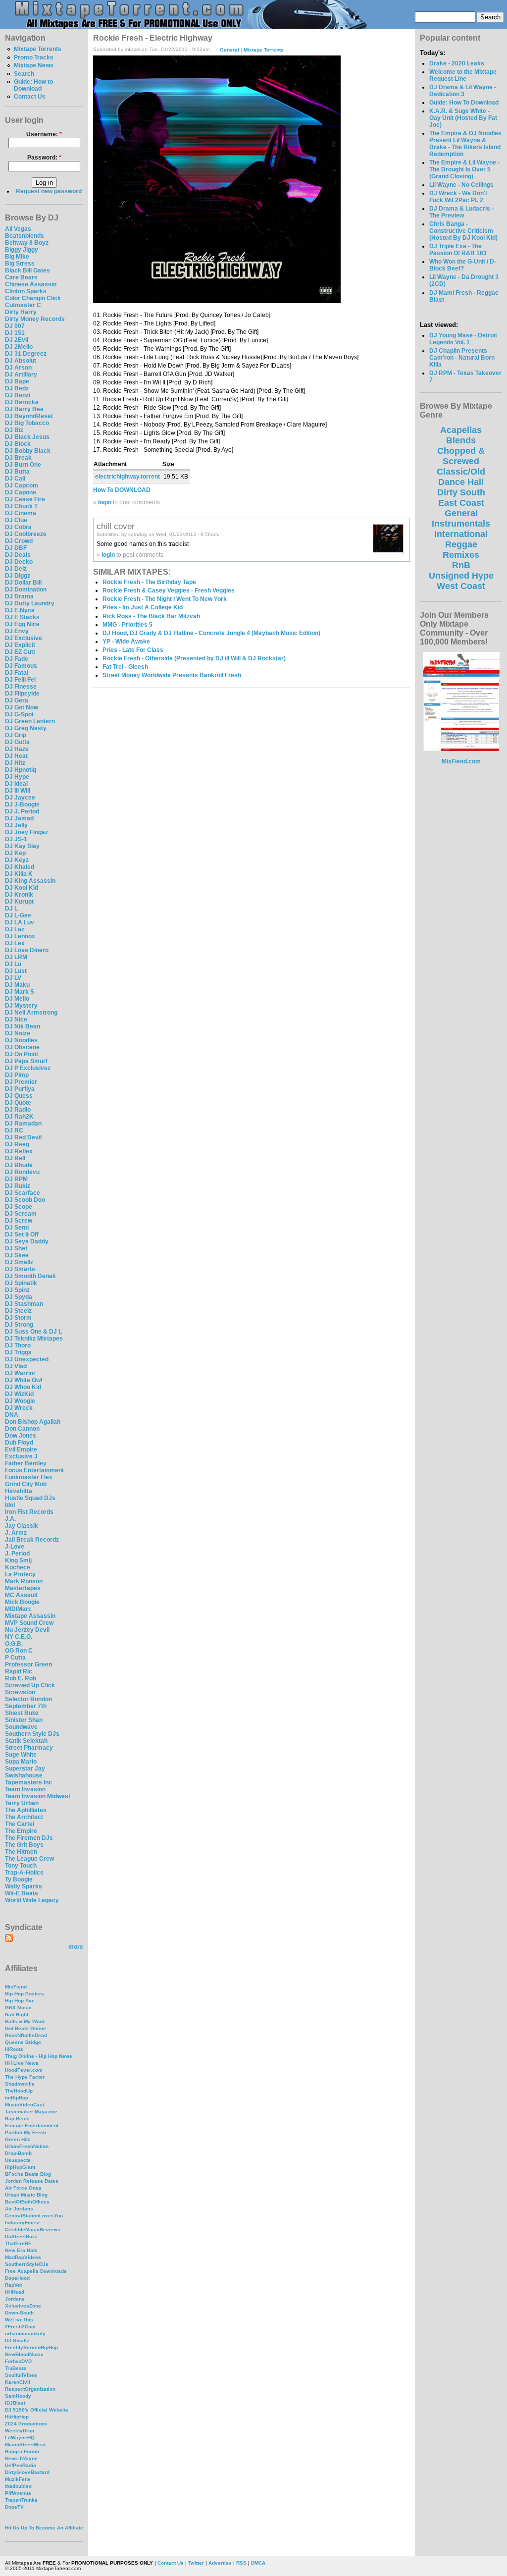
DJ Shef (16, 1248)
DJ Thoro (18, 1345)
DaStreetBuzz (21, 2236)
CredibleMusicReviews (33, 2229)
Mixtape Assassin (30, 1616)
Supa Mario (21, 1762)
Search (24, 74)
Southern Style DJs (32, 1734)
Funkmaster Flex (29, 1477)
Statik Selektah (26, 1741)
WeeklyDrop (20, 2431)
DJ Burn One (23, 465)
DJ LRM (16, 957)
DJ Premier (21, 1082)
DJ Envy (17, 631)
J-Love (15, 1547)
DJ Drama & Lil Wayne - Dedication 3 (463, 91)
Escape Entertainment (32, 2125)
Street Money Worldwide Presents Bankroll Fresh (172, 675)
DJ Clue (16, 520)
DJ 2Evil (17, 340)
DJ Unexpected (27, 1359)
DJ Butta (17, 472)
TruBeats (16, 2368)
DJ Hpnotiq (21, 770)
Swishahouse (24, 1775)
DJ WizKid (19, 1394)
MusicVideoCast (25, 2105)
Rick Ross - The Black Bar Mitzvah (151, 616)
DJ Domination (26, 590)
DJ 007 (15, 326)
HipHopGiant (20, 2167)
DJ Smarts (20, 1269)
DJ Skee (17, 1255)
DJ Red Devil (23, 1137)
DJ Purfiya (20, 1089)
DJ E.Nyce (20, 610)
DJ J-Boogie (22, 805)
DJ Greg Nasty (26, 728)
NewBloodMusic (24, 2354)
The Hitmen (21, 1852)
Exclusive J (21, 1456)
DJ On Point (22, 1054)
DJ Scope (19, 1207)
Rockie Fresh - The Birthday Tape (149, 582)
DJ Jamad (19, 818)
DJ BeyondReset (29, 416)
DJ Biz (14, 430)
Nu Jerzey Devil (27, 1630)
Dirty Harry (21, 312)
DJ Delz (16, 569)
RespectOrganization (30, 2389)
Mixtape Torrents (38, 49)
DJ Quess (19, 1096)
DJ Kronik (19, 895)
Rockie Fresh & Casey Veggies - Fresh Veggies (169, 590)
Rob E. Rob (21, 1678)
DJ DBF (16, 548)
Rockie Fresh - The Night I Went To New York (165, 599)
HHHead (15, 2292)
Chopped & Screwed (461, 456)
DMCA (258, 2563)
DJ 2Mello (19, 347)
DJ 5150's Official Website (37, 2410)
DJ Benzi (18, 395)
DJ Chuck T (21, 506)
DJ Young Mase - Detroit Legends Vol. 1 (463, 339)
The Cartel (20, 1824)
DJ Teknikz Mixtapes (34, 1339)
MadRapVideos (23, 2257)
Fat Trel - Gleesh (125, 667)
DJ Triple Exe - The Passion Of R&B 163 (458, 250)
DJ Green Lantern (30, 721)
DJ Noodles (21, 1040)
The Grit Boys (24, 1845)
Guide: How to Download (33, 85)
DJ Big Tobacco (27, 423)
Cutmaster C (23, 305)
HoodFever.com (24, 2070)
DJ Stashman (24, 1304)
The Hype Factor (25, 2077)
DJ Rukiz (18, 1186)
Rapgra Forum (22, 2451)
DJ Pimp (17, 1075)
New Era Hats (21, 2250)
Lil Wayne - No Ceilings (461, 185)
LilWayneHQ (20, 2438)
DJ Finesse (21, 687)
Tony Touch (21, 1866)
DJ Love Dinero (27, 950)
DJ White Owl (24, 1380)
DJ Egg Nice (22, 624)
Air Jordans (19, 2209)
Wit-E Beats (22, 1893)
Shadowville (20, 2084)
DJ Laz (15, 929)
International (461, 534)
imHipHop (17, 2098)
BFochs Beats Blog (28, 2174)
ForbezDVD (18, 2361)
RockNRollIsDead (26, 2035)
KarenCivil (18, 2382)
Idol (10, 1505)
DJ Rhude (19, 1165)
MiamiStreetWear (25, 2444)
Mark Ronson (24, 1581)
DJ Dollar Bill (23, 583)
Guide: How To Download (464, 103)
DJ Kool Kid (22, 888)
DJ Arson (18, 368)
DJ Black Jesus (27, 437)
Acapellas (461, 430)
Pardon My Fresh (25, 2132)
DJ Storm (18, 1318)
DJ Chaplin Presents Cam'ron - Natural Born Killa (462, 358)
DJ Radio (18, 1110)
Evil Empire (21, 1449)
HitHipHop (17, 2417)
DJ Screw (19, 1221)
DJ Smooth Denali (30, 1276)
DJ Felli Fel (20, 680)
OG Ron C (19, 1651)
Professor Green (28, 1664)
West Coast (461, 586)
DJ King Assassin (30, 881)
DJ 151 (15, 333)
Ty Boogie (19, 1879)
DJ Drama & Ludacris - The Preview (461, 212)
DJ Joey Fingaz (26, 832)
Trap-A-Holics (24, 1873)
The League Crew (29, 1859)
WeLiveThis (19, 2320)
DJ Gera (17, 700)
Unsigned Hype (461, 576)
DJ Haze (17, 749)
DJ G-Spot (19, 714)
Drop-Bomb (18, 2153)
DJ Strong (19, 1325)
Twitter (196, 2563)
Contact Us (30, 97)
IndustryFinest (22, 2223)
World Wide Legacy (32, 1900)
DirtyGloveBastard (27, 2472)
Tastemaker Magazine (31, 2112)
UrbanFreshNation (27, 2146)
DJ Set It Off (22, 1234)
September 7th (26, 1706)
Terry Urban (22, 1803)
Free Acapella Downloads (36, 2271)
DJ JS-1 (16, 839)
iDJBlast (15, 2403)
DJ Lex (15, 943)
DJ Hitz (15, 763)
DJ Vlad (16, 1366)
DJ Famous (21, 666)
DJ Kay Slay (22, 846)
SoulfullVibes (21, 2375)
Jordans (15, 2299)
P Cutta (15, 1658)
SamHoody (18, 2396)
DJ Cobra (18, 527)
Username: (44, 134)
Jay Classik (22, 1526)
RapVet (13, 2285)
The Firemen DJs (29, 1838)
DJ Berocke (22, 402)
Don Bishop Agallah (33, 1422)
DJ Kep (15, 853)
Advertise (220, 2563)
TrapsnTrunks (21, 2500)
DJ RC (14, 1130)
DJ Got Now (22, 707)
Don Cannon (22, 1429)
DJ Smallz (19, 1262)
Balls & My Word (25, 2021)
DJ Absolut (21, 361)
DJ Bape (17, 381)
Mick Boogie (22, 1602)
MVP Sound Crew (29, 1623)
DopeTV (14, 2507)
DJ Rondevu (22, 1172)
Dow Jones (21, 1436)
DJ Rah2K (19, 1117)
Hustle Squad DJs (30, 1498)
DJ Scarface (23, 1193)
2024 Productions (26, 2424)
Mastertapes (23, 1588)
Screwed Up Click (30, 1685)
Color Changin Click (33, 298)
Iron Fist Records (29, 1512)
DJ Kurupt (19, 902)
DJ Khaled (20, 867)
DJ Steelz (18, 1311)
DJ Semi (17, 1228)
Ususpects (18, 2160)
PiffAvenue (18, 2493)
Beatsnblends (25, 236)
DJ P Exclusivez (28, 1068)
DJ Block (18, 444)
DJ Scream (21, 1214)
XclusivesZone (23, 2306)
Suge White (21, 1755)
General (229, 49)
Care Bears (21, 277)
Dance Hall (461, 482)
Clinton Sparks (26, 291)
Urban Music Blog (26, 2195)
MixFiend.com (461, 761)
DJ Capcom (22, 485)
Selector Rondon (28, 1699)
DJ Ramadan (23, 1124)
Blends (461, 440)
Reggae (461, 544)
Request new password (49, 191)
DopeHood (17, 2278)
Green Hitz (18, 2139)
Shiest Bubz (22, 1713)
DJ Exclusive (24, 638)
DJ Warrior (20, 1373)
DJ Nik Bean (23, 1026)
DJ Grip (16, 735)
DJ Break (18, 458)
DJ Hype (17, 777)
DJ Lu (13, 964)
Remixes (461, 555)
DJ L (11, 909)
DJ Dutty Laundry (30, 603)
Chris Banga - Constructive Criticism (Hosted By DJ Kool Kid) (463, 231)
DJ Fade (17, 659)
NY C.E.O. (19, 1637)
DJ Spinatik (21, 1283)
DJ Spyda (19, 1297)
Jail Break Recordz (32, 1540)
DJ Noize (18, 1033)
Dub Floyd (19, 1443)
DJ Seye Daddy (27, 1241)
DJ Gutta (17, 742)
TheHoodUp (19, 2091)
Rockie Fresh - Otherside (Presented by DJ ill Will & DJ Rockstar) (194, 658)
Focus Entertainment (34, 1470)
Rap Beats (17, 2119)
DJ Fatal (17, 673)
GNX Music (18, 2008)
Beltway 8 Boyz (27, 243)
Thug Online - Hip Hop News (39, 2056)
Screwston (20, 1692)
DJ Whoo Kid (23, 1387)
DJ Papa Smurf (26, 1061)
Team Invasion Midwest (38, 1796)
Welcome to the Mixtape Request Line (463, 75)
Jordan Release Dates (32, 2181)
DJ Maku (17, 985)
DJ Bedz (17, 388)
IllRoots (14, 2049)
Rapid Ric (19, 1671)
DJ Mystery (21, 1006)
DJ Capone (21, 492)
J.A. (10, 1519)
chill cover (116, 526)
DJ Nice (16, 1020)
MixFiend (16, 1987)
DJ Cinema (21, 513)
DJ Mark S (20, 992)
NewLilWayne (21, 2458)
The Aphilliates (26, 1810)
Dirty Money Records (35, 319)
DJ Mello (17, 999)
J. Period (17, 1554)
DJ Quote (18, 1103)
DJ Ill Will (18, 791)
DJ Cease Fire (25, 499)
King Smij (18, 1560)
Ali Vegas (18, 229)
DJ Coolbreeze (26, 534)
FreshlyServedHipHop (31, 2347)
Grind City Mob (26, 1484)
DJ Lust (16, 971)
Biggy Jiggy (22, 250)
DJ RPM (16, 1179)
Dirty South (461, 492)
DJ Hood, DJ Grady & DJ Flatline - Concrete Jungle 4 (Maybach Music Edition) (211, 633)
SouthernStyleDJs (27, 2264)
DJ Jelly (16, 825)
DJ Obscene (22, 1047)
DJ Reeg (17, 1144)
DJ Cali (15, 479)
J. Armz (16, 1533)
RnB (461, 565)
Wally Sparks (24, 1886)
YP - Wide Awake (126, 642)
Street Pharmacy (29, 1748)
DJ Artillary (21, 375)
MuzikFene (18, 2479)
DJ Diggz (18, 576)
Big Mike (17, 257)
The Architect (24, 1817)
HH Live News (22, 2063)
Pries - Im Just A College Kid (143, 607)
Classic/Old (461, 472)
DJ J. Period (22, 811)
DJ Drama (19, 596)
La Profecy (20, 1574)
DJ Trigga (18, 1352)
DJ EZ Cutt (20, 652)
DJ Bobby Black (28, 451)
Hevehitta (19, 1491)
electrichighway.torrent (127, 477)
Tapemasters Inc (28, 1782)
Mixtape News (34, 65)
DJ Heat (16, 756)
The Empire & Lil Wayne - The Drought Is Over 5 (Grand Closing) (464, 169)
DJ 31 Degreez (26, 354)
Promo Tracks (34, 57)
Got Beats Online (25, 2028)
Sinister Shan (24, 1720)
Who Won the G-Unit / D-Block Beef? (463, 265)
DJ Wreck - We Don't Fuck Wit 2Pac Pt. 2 (458, 197)
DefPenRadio (21, 2465)
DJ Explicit (20, 645)
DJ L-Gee (18, 915)
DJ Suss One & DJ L (33, 1332)
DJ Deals (18, 555)
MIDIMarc (18, 1609)
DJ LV (13, 978)
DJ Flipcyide (22, 694)
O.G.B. (14, 1644)
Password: (44, 158)
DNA (12, 1415)
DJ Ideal (16, 784)
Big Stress (20, 264)
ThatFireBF (18, 2243)
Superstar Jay (25, 1769)
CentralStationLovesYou (34, 2216)
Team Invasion (25, 1789)
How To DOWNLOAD (122, 490)
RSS (241, 2563)
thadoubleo (18, 2486)
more (76, 1947)
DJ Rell (15, 1158)
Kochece (18, 1567)
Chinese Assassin (31, 284)
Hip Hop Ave (20, 2001)
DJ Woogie (20, 1401)
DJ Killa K (19, 874)
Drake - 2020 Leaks (457, 63)
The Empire (21, 1831)
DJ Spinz (17, 1290)
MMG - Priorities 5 (127, 625)
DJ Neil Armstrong (31, 1013)
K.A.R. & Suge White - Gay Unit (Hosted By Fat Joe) (463, 118)
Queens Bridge (23, 2042)
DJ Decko (19, 562)
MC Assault (21, 1595)
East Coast (461, 503)
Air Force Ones (23, 2188)
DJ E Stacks (22, 617)
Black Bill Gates (27, 270)
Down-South (19, 2313)
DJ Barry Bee (24, 409)
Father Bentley (26, 1463)
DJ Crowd (19, 541)
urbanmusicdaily (25, 2334)
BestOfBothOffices (27, 2202)
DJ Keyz (17, 860)
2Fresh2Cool (20, 2327)
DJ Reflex (19, 1151)
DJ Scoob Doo (25, 1200)
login (105, 502)
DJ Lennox (20, 936)
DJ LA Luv (20, 922)
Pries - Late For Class (133, 650)
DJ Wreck (19, 1408)
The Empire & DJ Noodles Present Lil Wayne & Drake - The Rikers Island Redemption (465, 144)
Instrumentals (461, 524)
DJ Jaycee (20, 798)
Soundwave (21, 1727)
